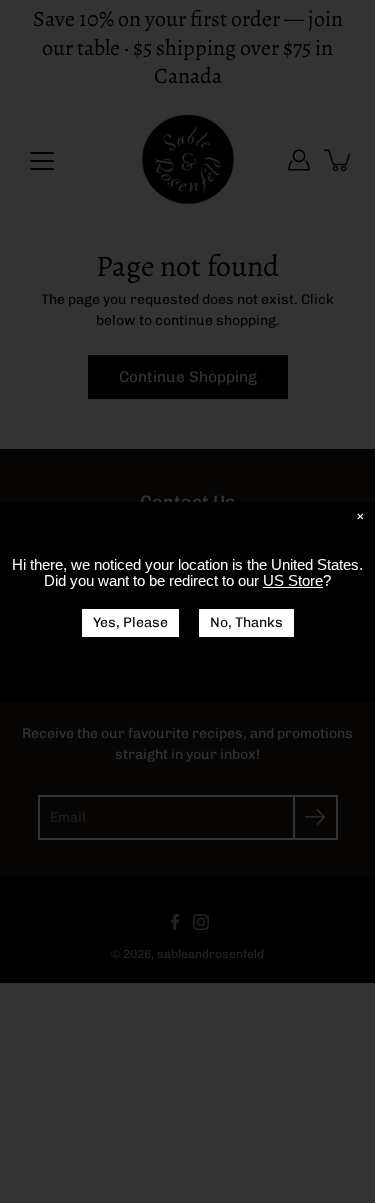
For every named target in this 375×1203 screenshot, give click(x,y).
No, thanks (246, 622)
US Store (293, 580)
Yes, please (130, 622)
